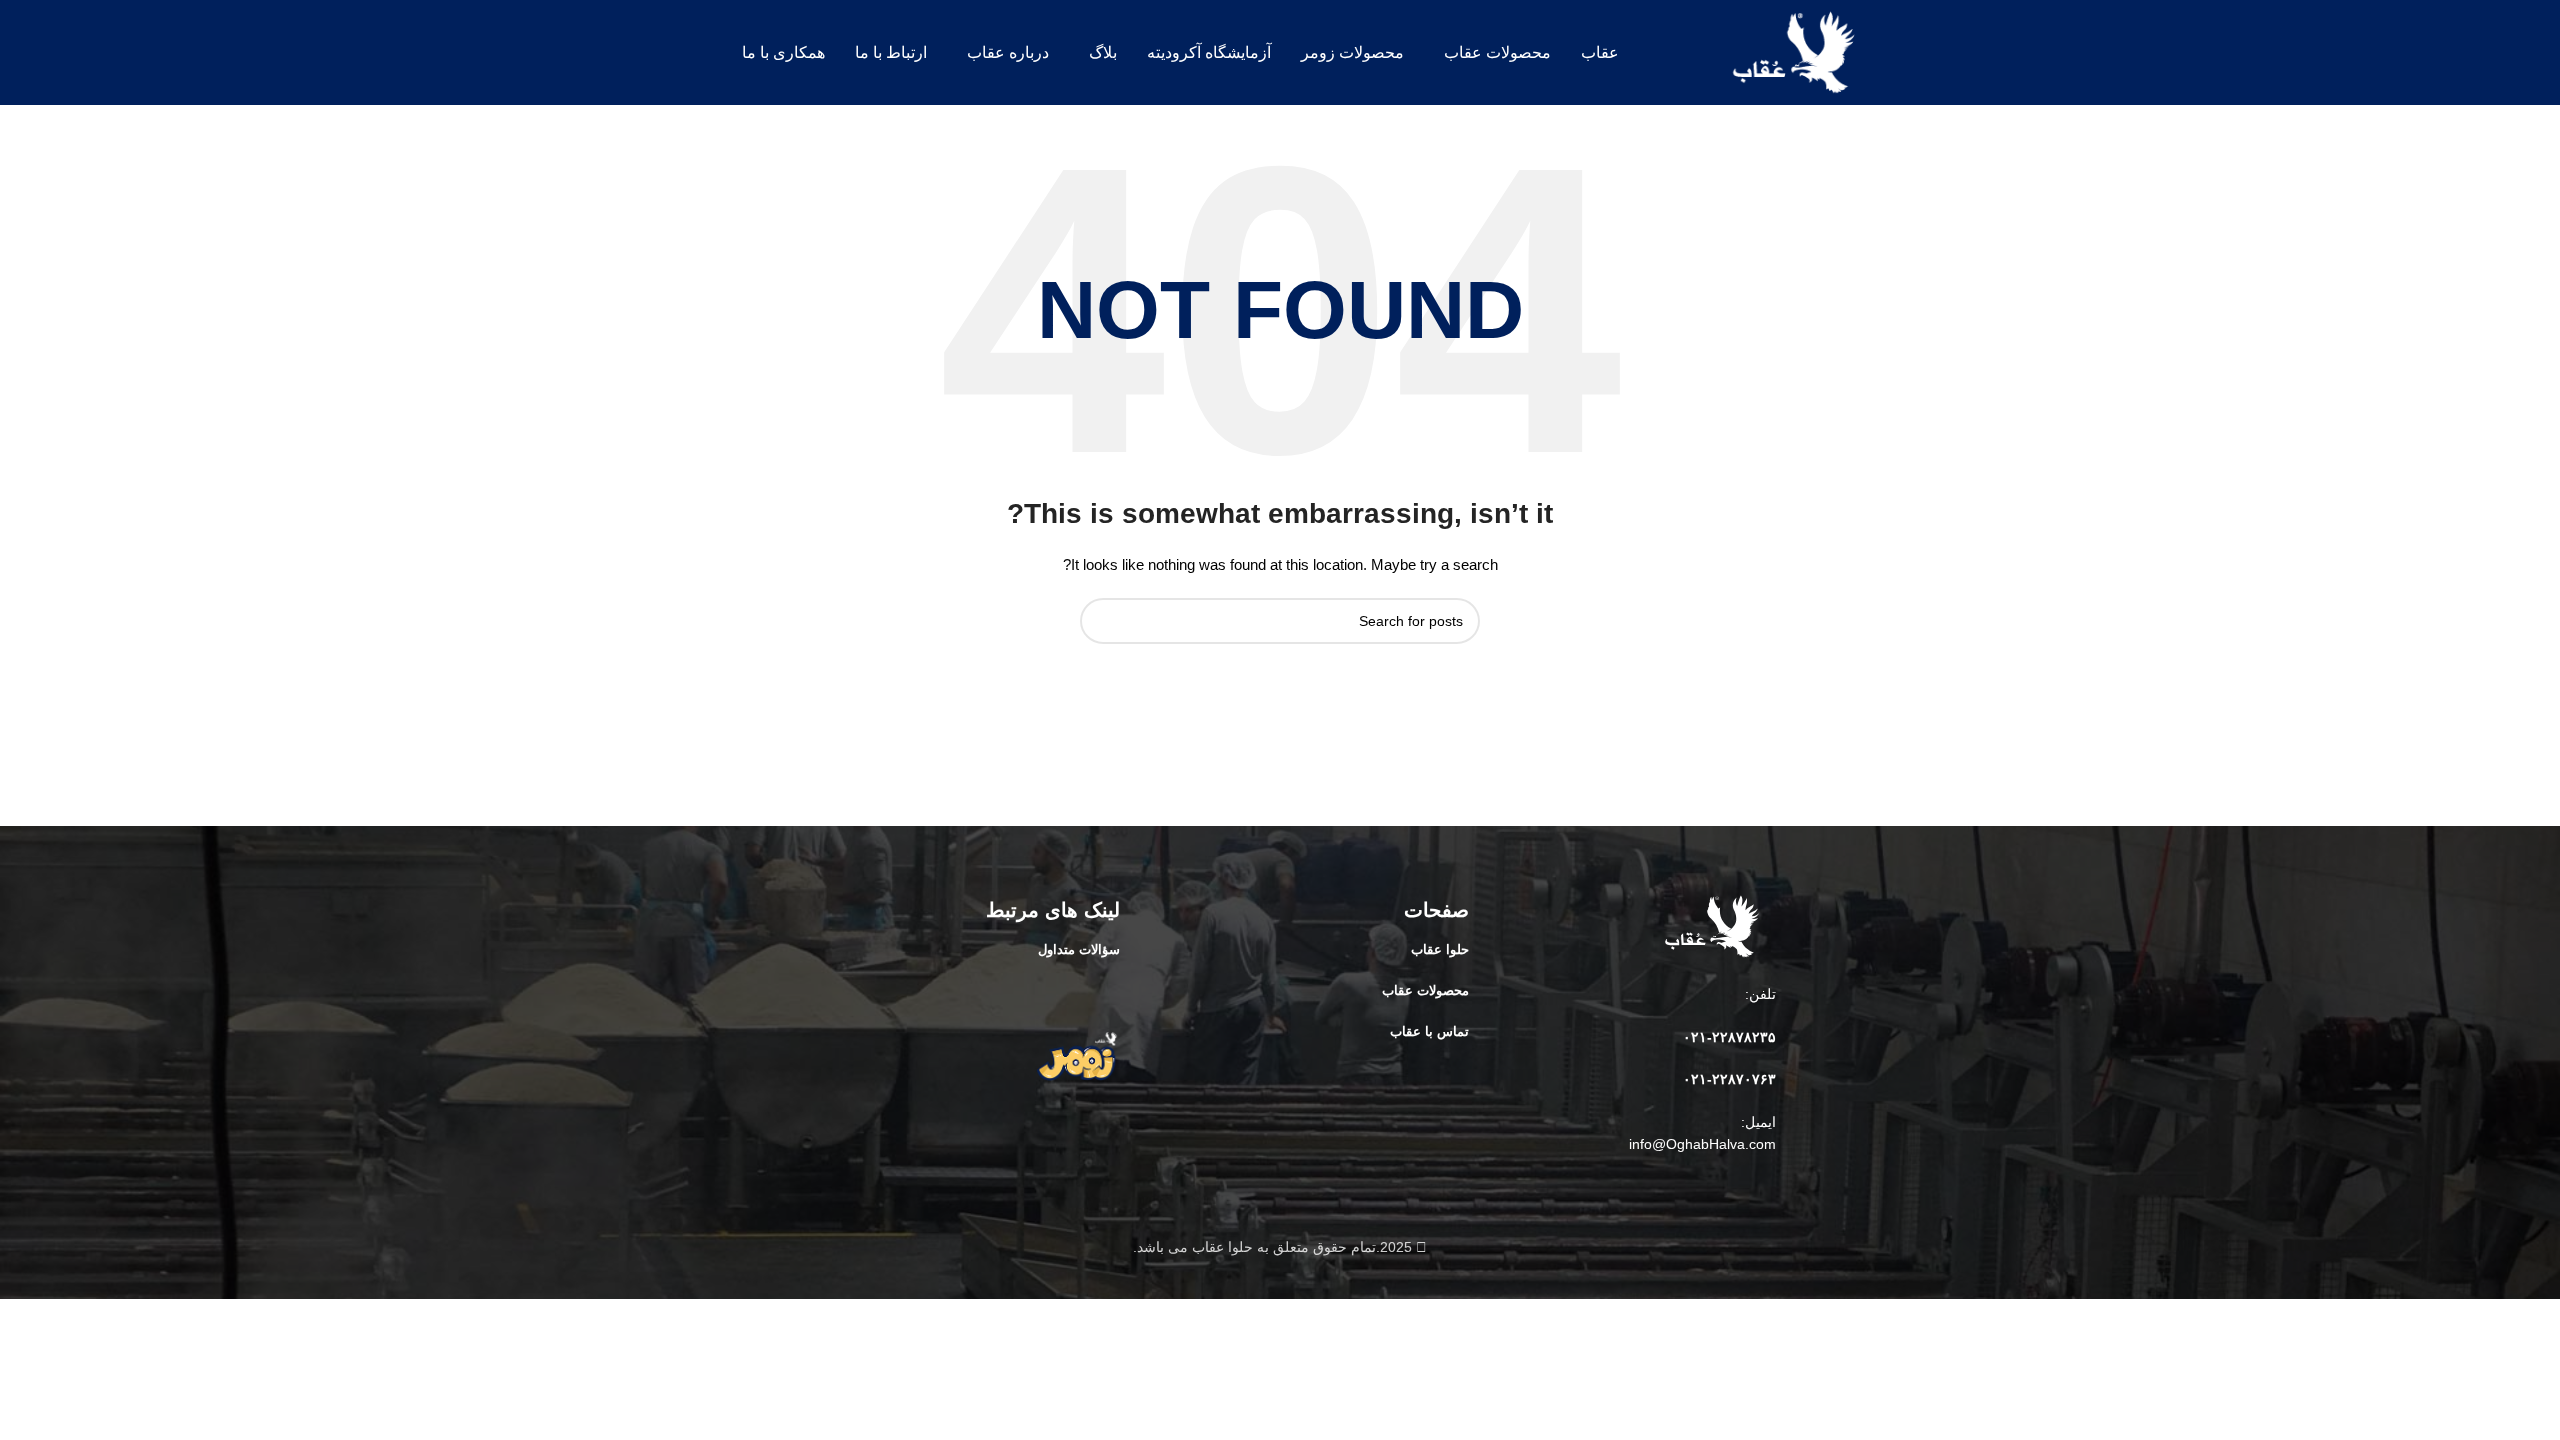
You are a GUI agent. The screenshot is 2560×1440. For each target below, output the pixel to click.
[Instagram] (1761, 1190)
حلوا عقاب (1440, 949)
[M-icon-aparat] (1656, 1190)
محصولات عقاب (1425, 990)
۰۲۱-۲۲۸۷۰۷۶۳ (1729, 1079)
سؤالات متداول (1079, 949)
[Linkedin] (1691, 1190)
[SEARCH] (1103, 621)
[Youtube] (1726, 1190)
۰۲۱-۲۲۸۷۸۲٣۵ (1729, 1037)
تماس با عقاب (1429, 1031)
